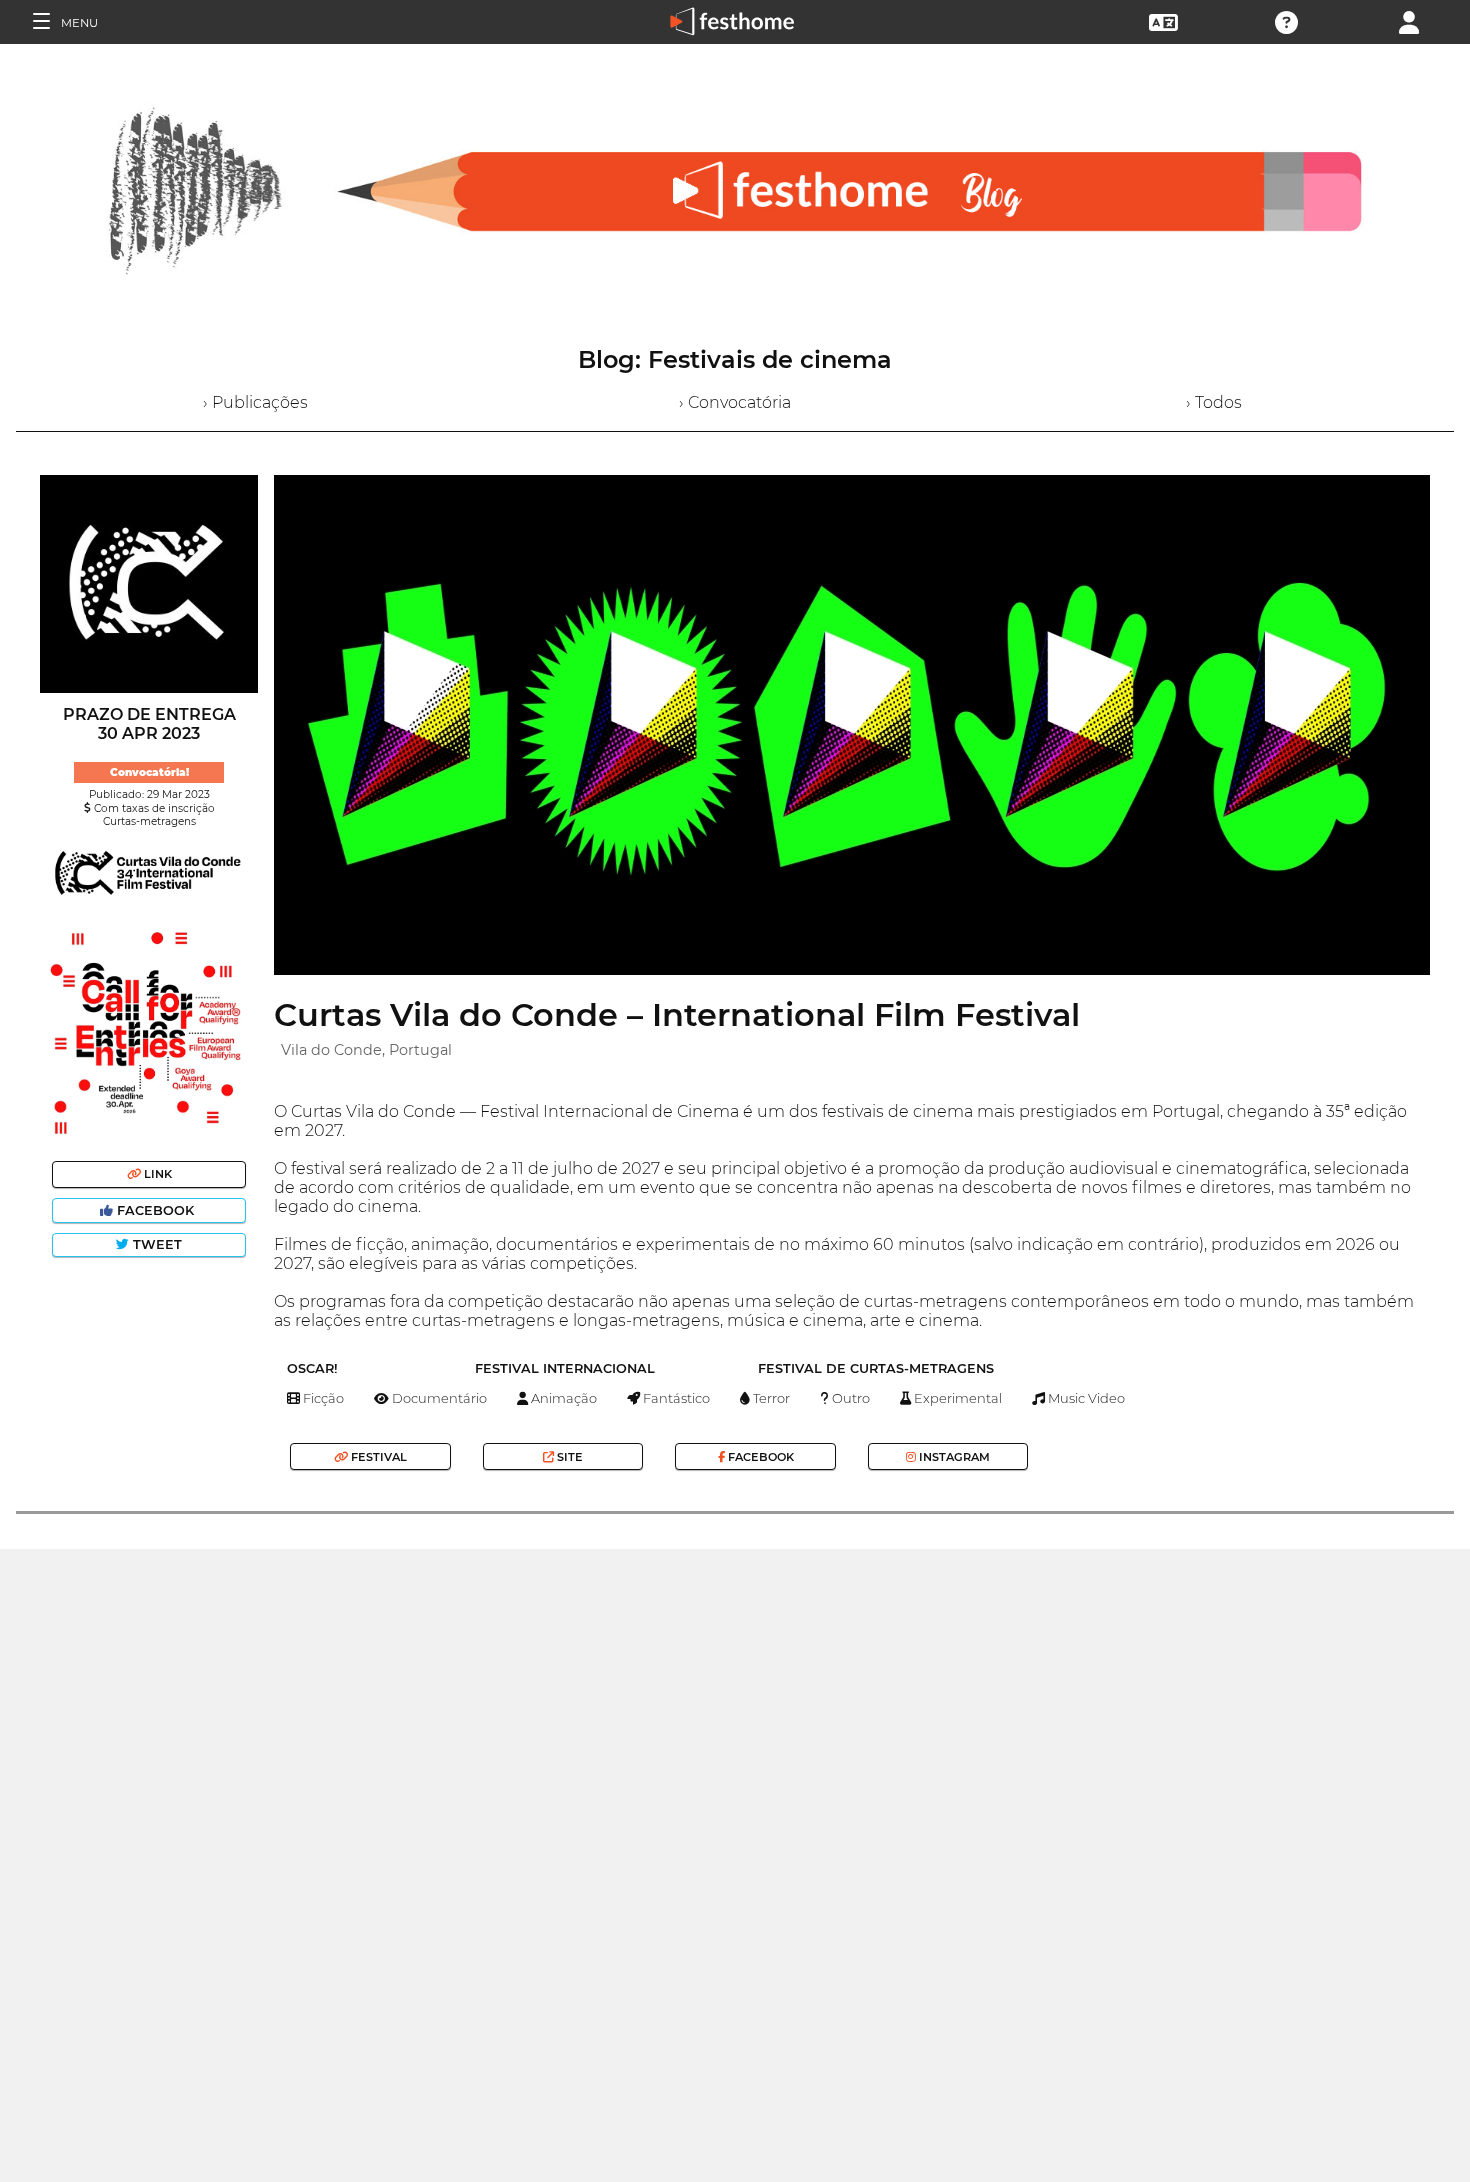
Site (568, 1457)
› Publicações (255, 402)
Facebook (155, 1210)
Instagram (953, 1457)
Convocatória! (149, 772)
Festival (377, 1457)
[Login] (1409, 20)
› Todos (1214, 402)
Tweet (155, 1244)
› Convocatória (735, 402)
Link (156, 1174)
